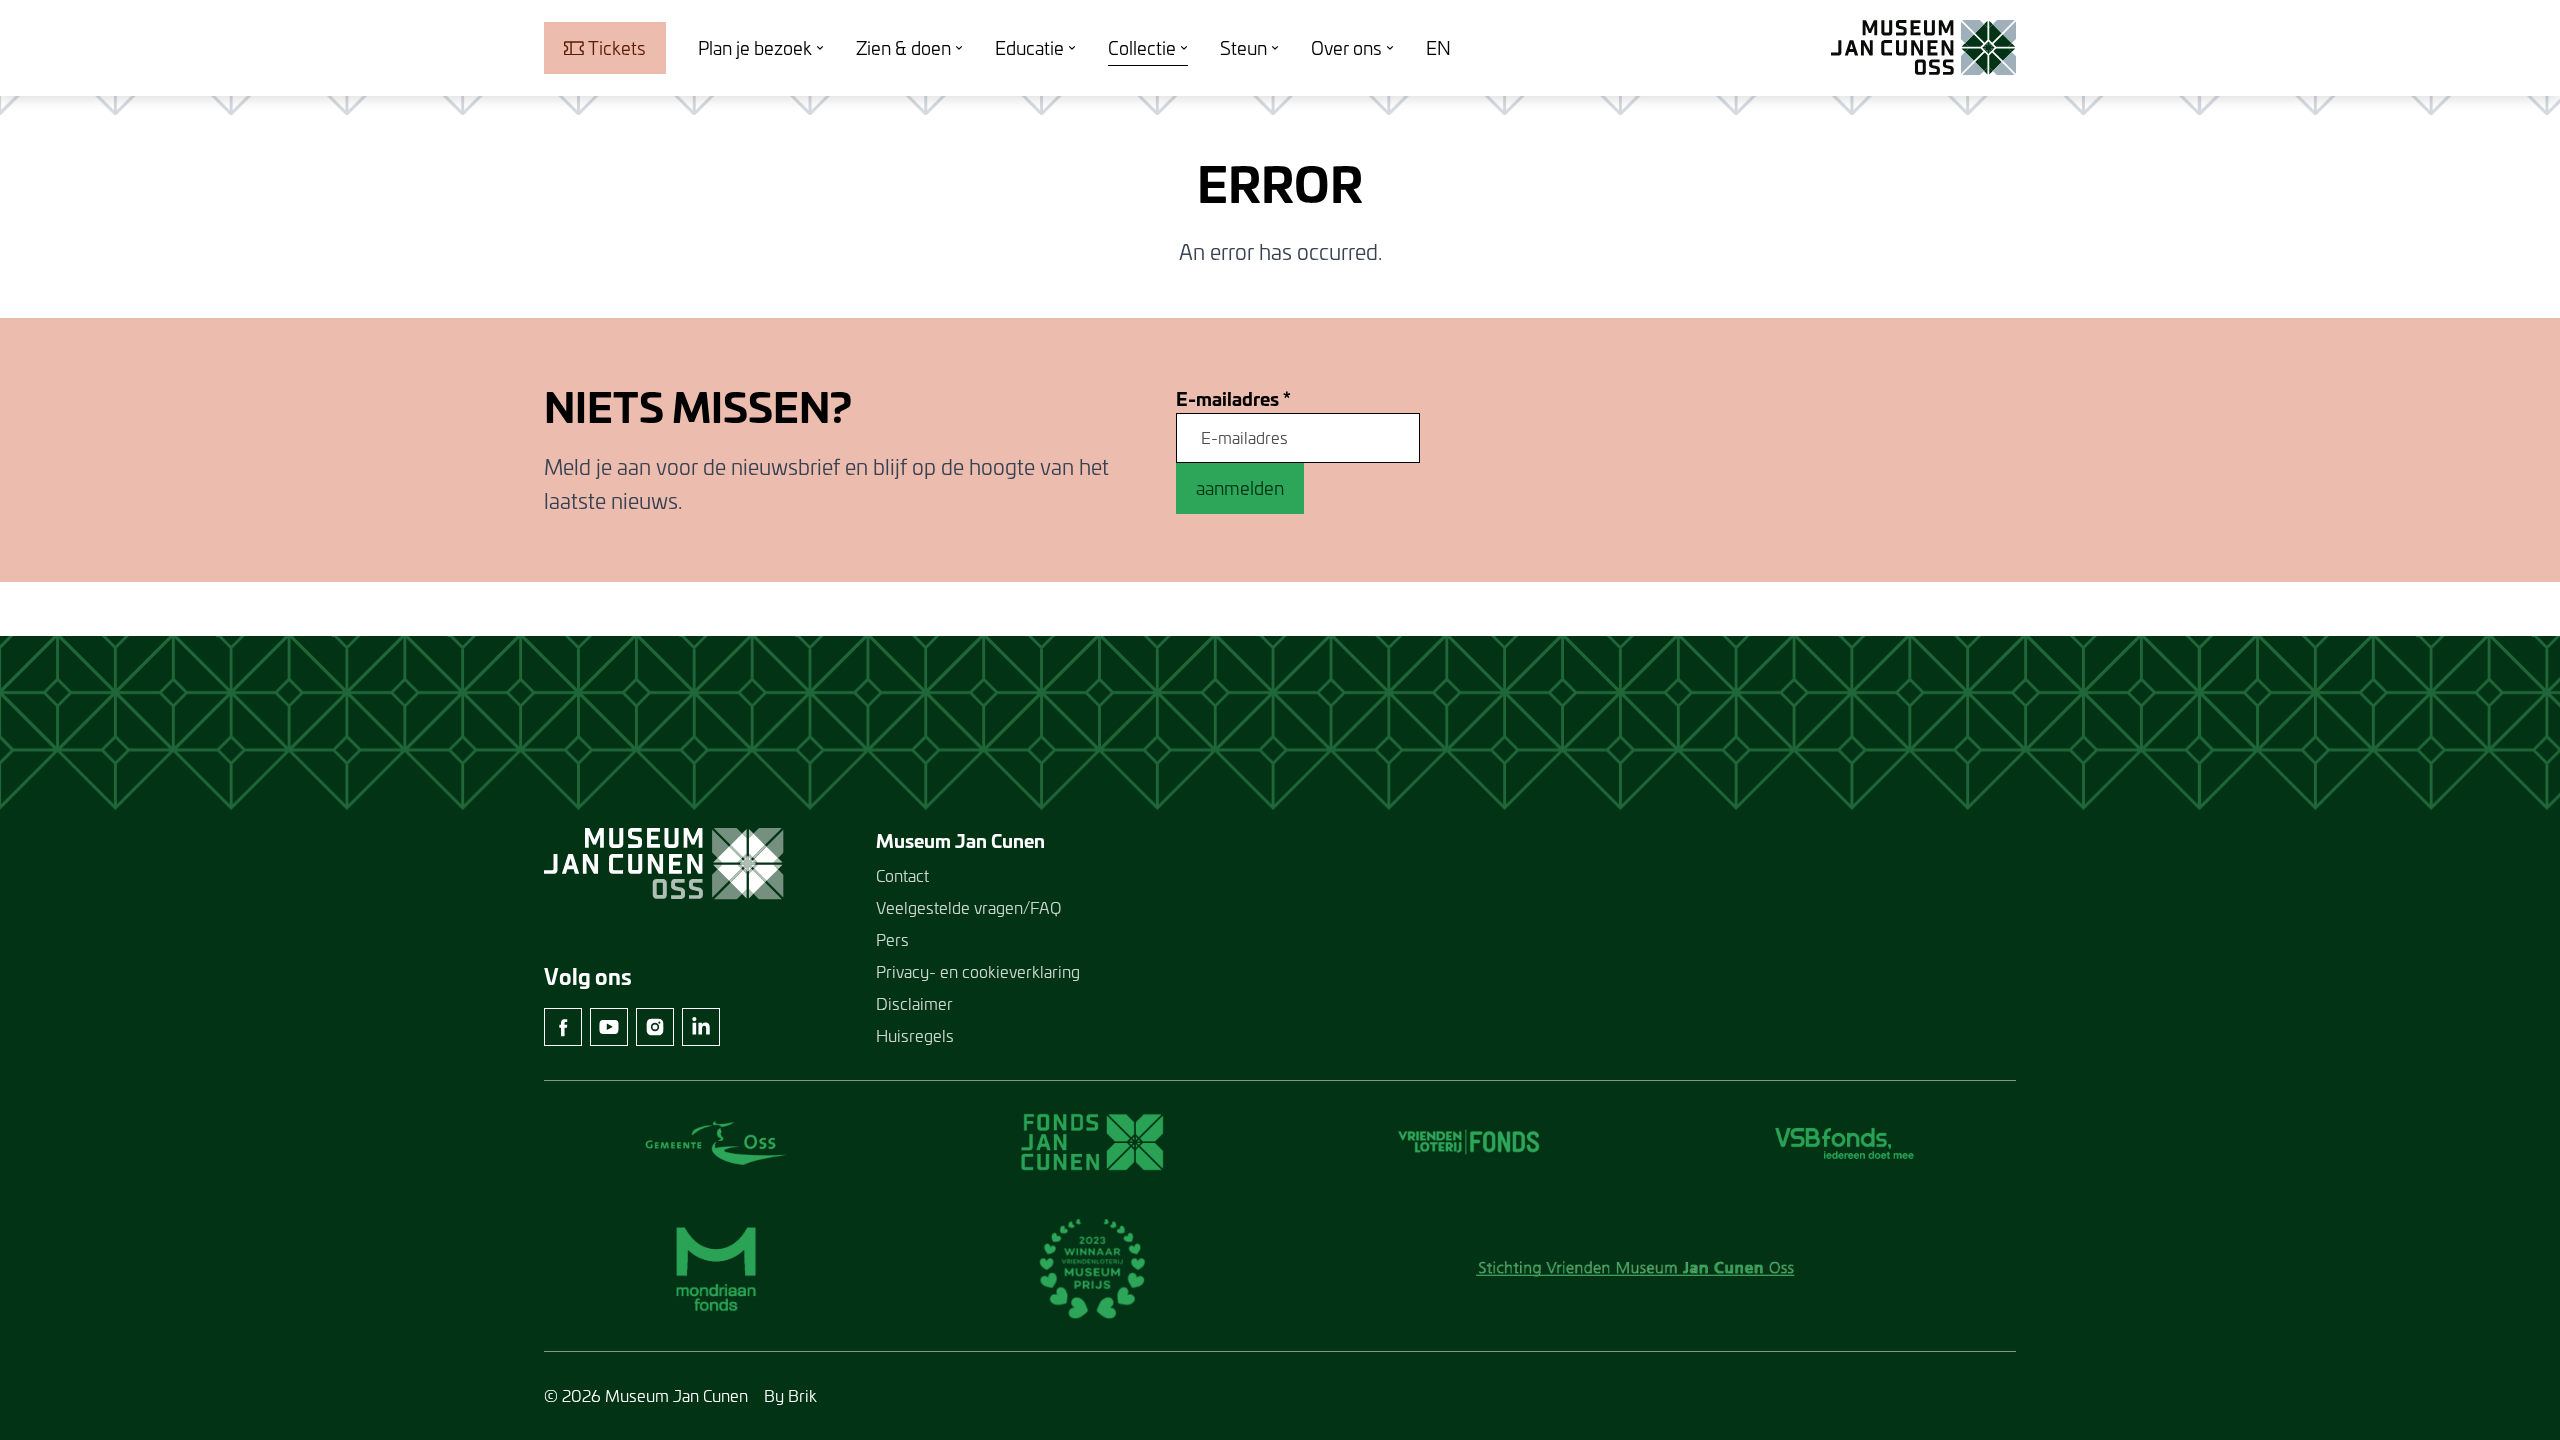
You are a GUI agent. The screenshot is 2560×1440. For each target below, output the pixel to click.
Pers (892, 939)
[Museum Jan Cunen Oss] (1923, 48)
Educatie (1029, 48)
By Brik (790, 1395)
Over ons (1346, 48)
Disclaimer (914, 1003)
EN (1438, 48)
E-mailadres (1233, 399)
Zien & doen (903, 48)
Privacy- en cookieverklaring (978, 971)
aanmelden (1240, 488)
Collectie (1142, 48)
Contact (902, 875)
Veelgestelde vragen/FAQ (968, 907)
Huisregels (915, 1035)
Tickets (617, 48)
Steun (1243, 48)
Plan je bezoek (755, 48)
